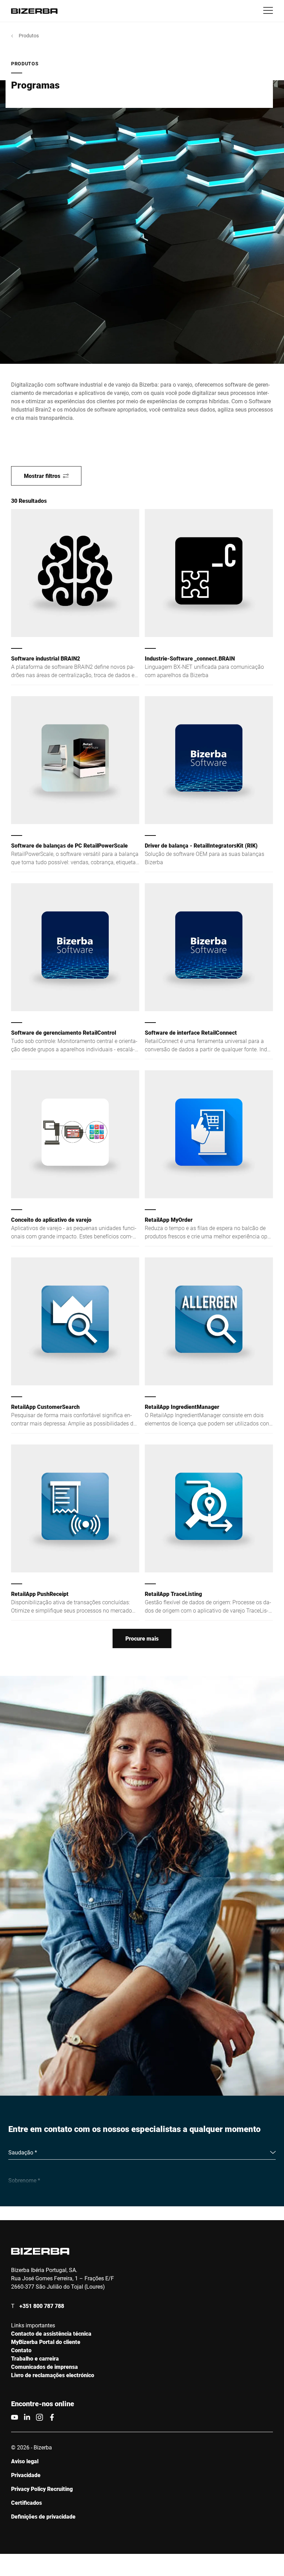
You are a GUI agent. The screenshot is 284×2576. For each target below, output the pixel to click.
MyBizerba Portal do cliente (46, 2342)
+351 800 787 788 (42, 2306)
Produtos (29, 35)
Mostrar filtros (42, 476)
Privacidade (26, 2475)
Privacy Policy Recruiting (42, 2489)
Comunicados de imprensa (45, 2367)
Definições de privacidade (43, 2516)
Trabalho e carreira (35, 2358)
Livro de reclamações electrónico (53, 2375)
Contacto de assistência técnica (51, 2333)
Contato (21, 2350)
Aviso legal (25, 2461)
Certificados (26, 2503)
